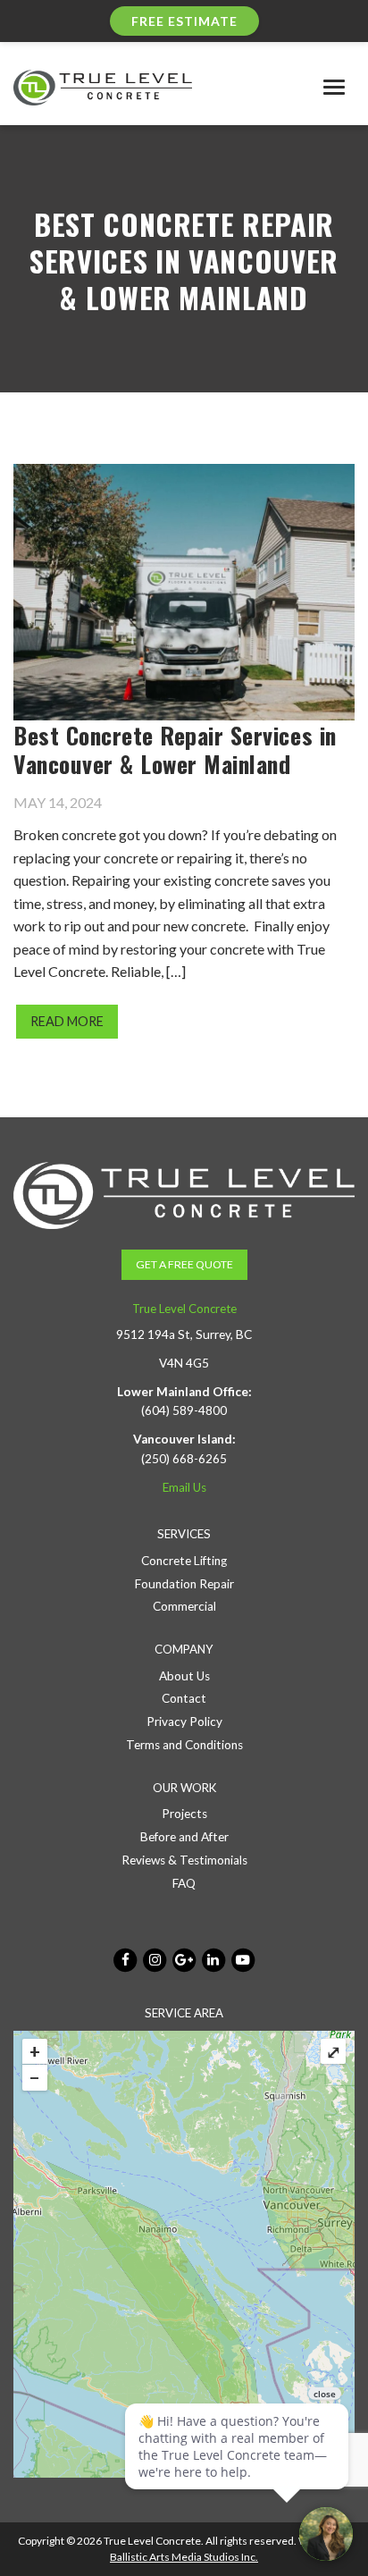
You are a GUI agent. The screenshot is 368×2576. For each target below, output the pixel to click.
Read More (67, 1021)
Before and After (184, 1837)
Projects (184, 1814)
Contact (184, 1698)
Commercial (184, 1606)
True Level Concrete (184, 1309)
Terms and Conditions (184, 1745)
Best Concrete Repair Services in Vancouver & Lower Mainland (175, 749)
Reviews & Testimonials (184, 1860)
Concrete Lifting (184, 1561)
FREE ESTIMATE (184, 21)
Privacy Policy (184, 1722)
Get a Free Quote (184, 1264)
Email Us (184, 1487)
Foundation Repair (184, 1584)
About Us (184, 1676)
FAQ (184, 1883)
